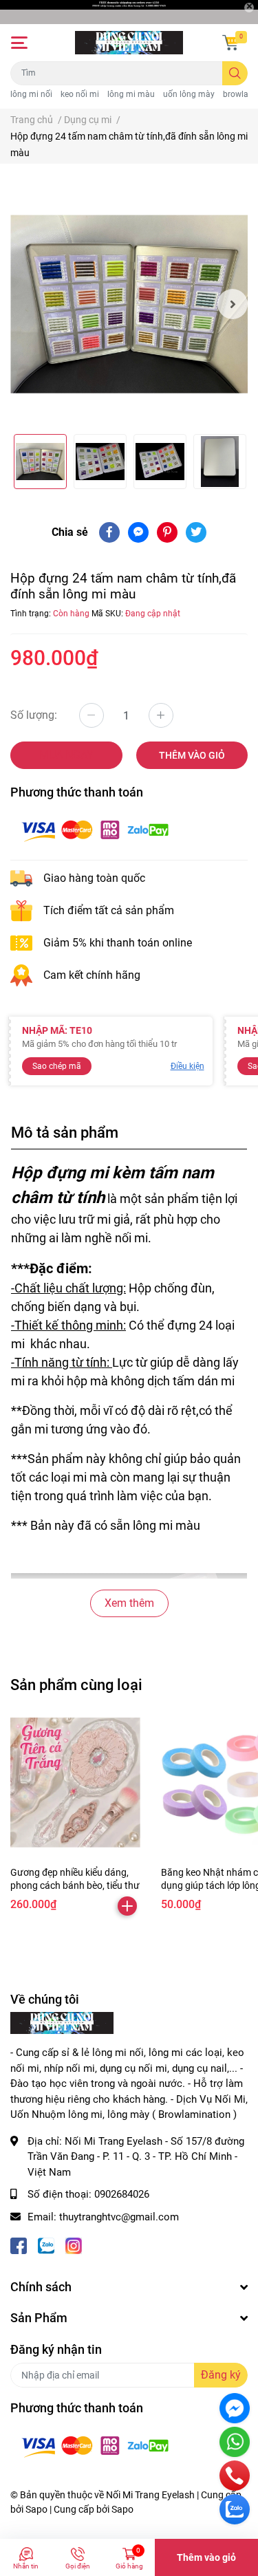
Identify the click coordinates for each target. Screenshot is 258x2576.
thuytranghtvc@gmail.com (119, 2217)
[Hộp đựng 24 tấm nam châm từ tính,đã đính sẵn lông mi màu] (129, 304)
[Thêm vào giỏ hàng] (127, 1906)
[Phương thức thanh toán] (95, 830)
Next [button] (233, 304)
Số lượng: (34, 715)
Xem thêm (129, 1603)
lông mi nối (31, 94)
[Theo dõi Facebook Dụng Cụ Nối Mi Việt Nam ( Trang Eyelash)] (19, 2244)
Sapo (122, 2509)
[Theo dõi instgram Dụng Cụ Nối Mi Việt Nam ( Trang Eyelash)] (74, 2244)
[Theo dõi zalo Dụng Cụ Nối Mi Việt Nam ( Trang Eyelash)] (46, 2244)
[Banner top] (129, 12)
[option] (129, 304)
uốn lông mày (189, 94)
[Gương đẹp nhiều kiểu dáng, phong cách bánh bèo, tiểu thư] (75, 1783)
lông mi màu (131, 94)
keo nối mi (80, 94)
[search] (235, 73)
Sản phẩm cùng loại (76, 1685)
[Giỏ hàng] (230, 43)
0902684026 (122, 2194)
